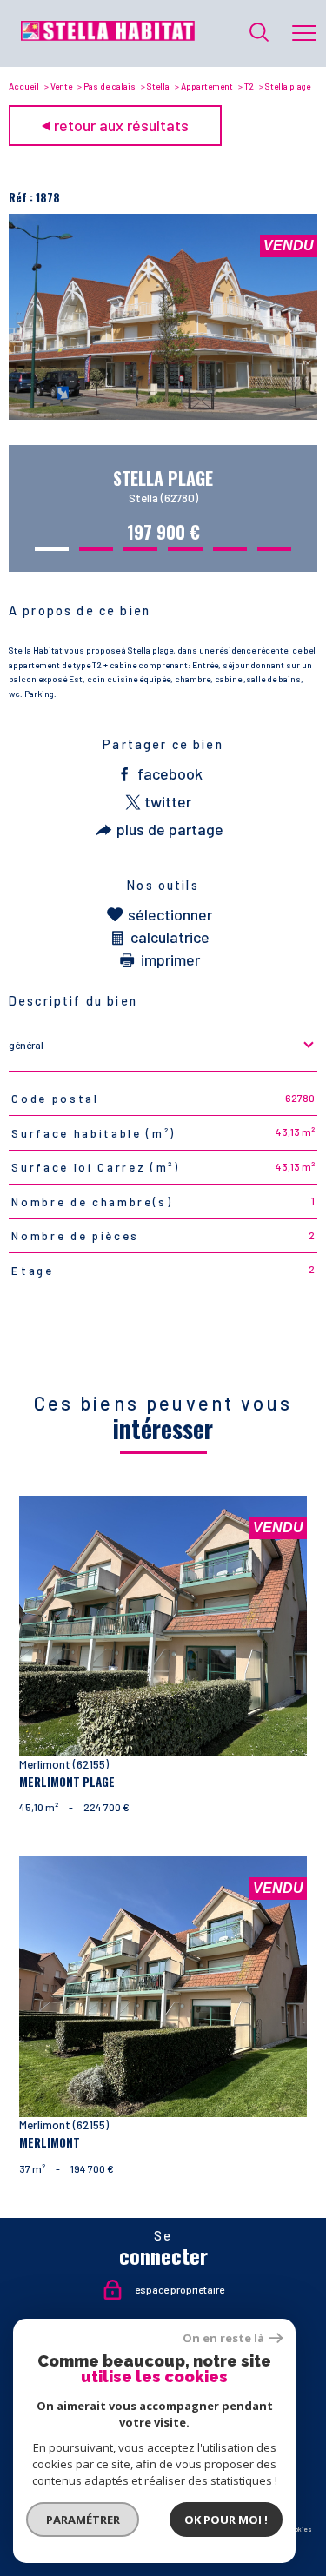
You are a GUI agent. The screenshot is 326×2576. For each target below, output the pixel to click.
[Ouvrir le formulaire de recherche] (259, 33)
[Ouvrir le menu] (304, 33)
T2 (249, 86)
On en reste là (223, 2338)
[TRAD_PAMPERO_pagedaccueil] (108, 37)
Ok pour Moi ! (226, 2520)
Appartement (207, 86)
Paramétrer (83, 2520)
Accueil (24, 86)
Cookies (300, 2530)
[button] (52, 549)
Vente (61, 86)
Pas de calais (110, 86)
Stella (158, 86)
